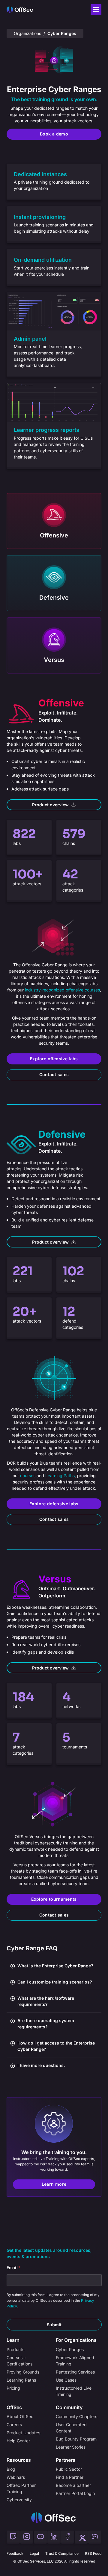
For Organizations (76, 2340)
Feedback (15, 2553)
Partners (66, 2460)
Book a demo (54, 134)
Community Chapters (76, 2416)
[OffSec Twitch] (13, 2537)
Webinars (16, 2477)
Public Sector (69, 2469)
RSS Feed (93, 2553)
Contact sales (54, 1074)
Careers (14, 2425)
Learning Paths (60, 1476)
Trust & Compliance (62, 2553)
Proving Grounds (23, 2372)
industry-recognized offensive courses (62, 990)
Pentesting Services (75, 2372)
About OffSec (20, 2416)
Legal (34, 2553)
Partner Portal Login (75, 2493)
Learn (13, 2340)
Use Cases (66, 2380)
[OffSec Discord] (95, 2537)
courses (28, 1476)
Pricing (13, 2388)
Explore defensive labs (54, 1504)
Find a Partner (70, 2477)
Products (15, 2349)
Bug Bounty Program (76, 2439)
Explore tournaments (54, 1899)
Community (69, 2407)
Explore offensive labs (54, 1059)
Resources (19, 2460)
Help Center (18, 2441)
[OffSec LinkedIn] (54, 2537)
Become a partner (73, 2485)
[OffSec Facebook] (67, 2537)
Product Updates (23, 2433)
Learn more (54, 2184)
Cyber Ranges (70, 2349)
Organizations (27, 33)
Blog (11, 2469)
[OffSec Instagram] (27, 2537)
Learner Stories (71, 2447)
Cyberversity (19, 2500)
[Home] (54, 2518)
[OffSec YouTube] (40, 2537)
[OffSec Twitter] (81, 2537)
